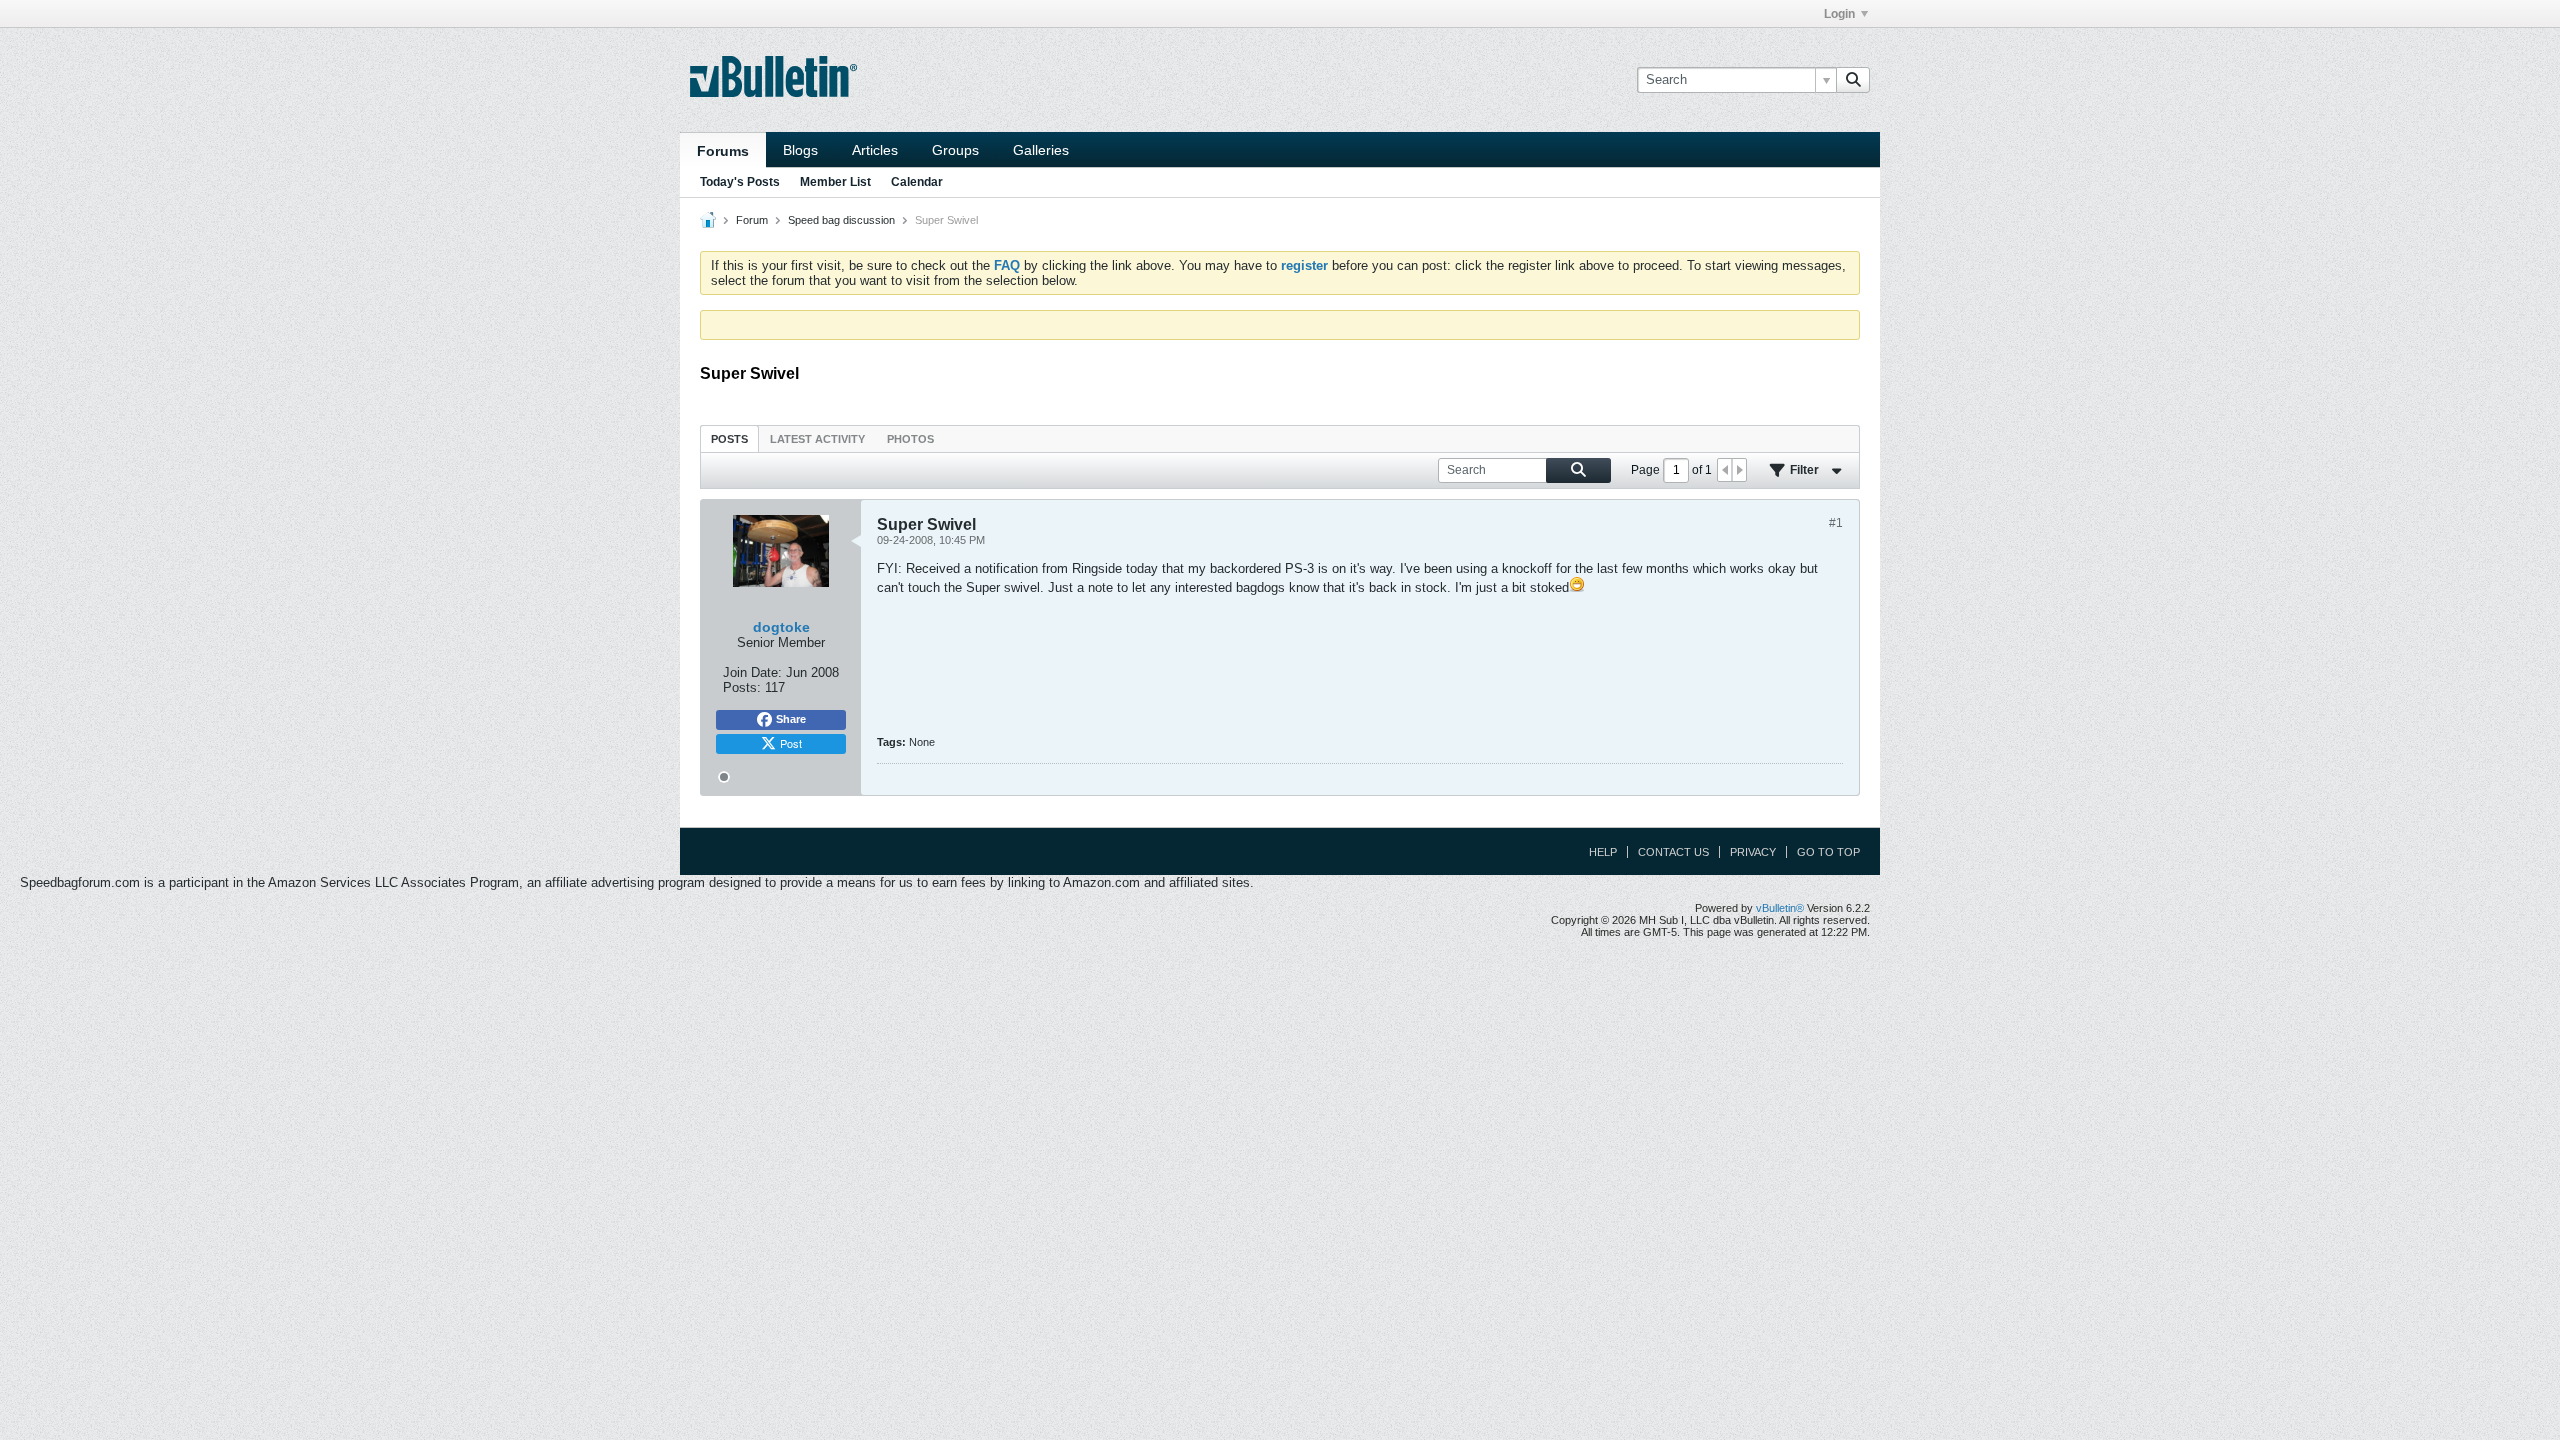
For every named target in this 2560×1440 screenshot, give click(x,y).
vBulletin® (1780, 908)
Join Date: (752, 672)
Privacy (1753, 852)
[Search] (1853, 80)
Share (791, 719)
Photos (910, 439)
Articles (875, 150)
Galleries (1041, 150)
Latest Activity (817, 439)
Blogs (800, 150)
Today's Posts (740, 182)
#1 (1836, 523)
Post (791, 743)
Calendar (917, 182)
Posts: (742, 687)
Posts (729, 439)
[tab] (729, 438)
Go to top (1828, 852)
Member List (835, 182)
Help (1603, 852)
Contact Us (1673, 852)
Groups (955, 150)
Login (1839, 14)
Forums (723, 151)
